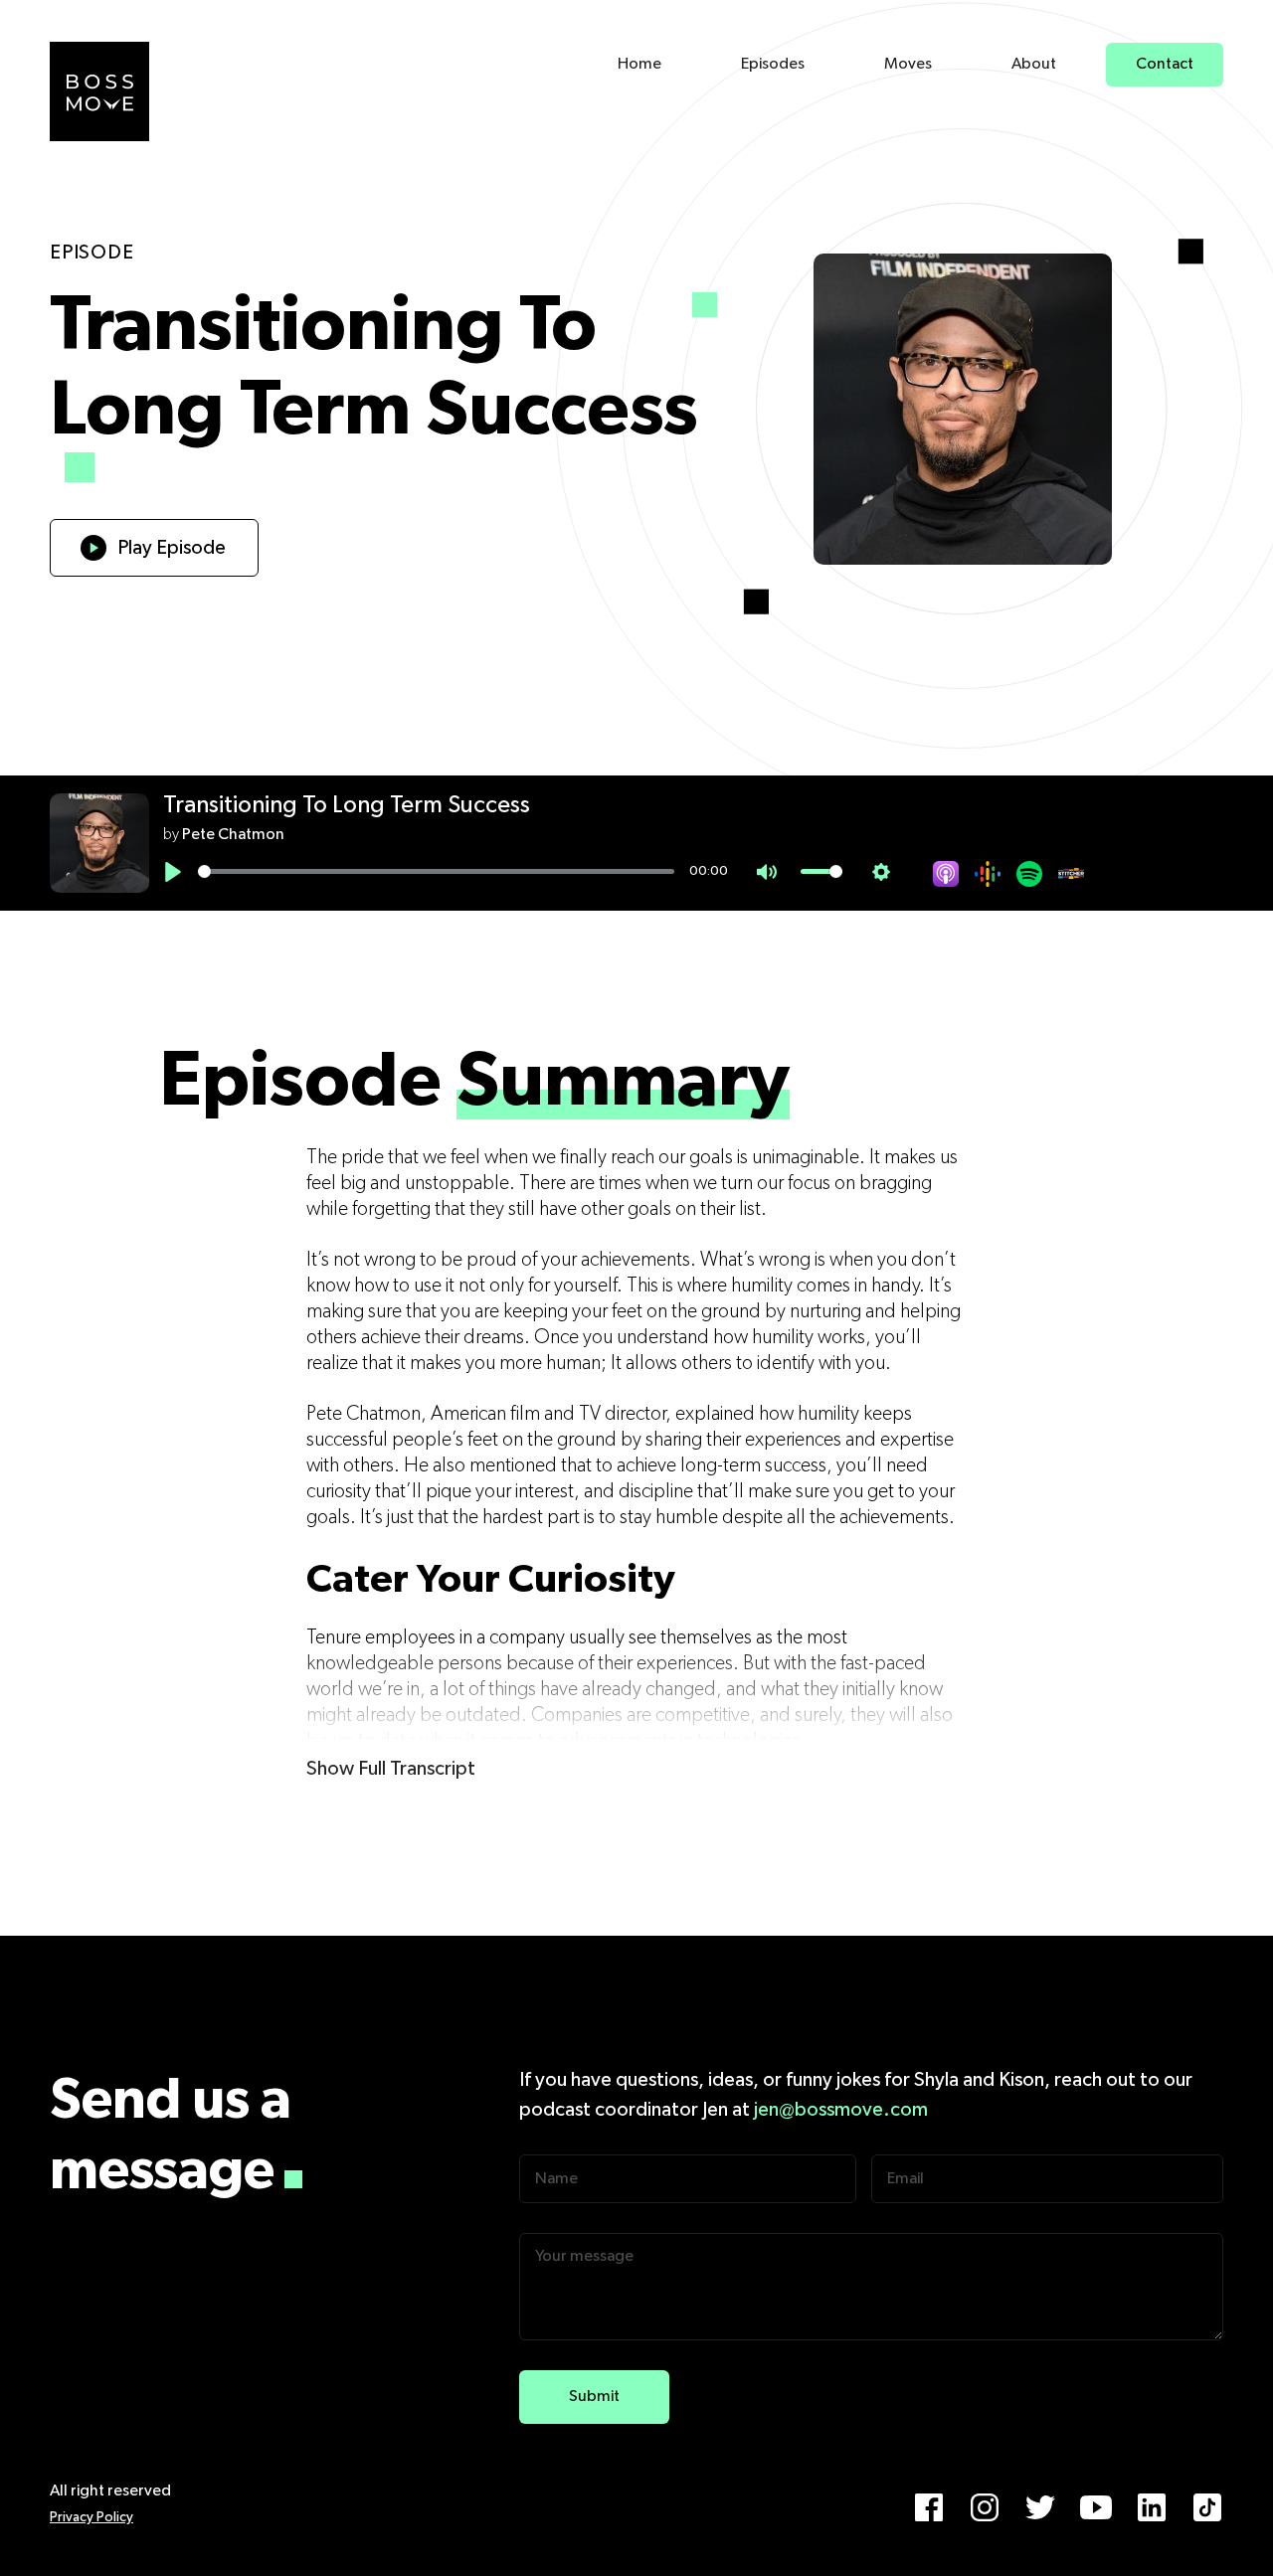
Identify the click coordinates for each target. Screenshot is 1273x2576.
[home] (99, 91)
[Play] (173, 872)
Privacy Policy (91, 2517)
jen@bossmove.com (841, 2110)
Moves (908, 65)
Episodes (773, 65)
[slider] (436, 871)
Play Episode (172, 548)
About (1034, 65)
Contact (1165, 65)
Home (639, 65)
